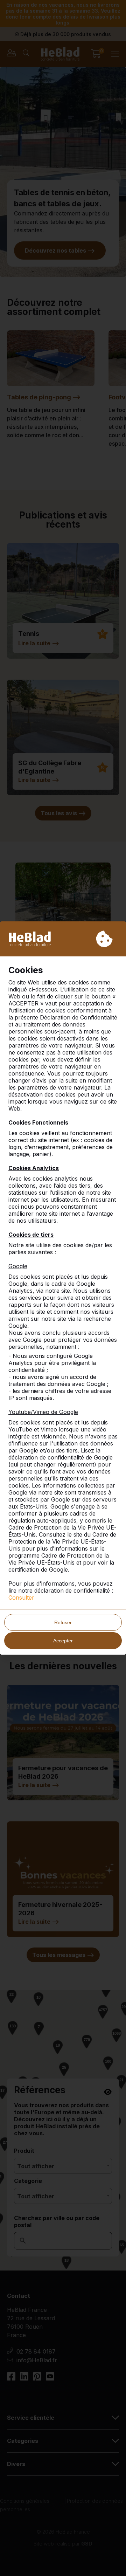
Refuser (63, 1622)
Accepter (63, 1641)
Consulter (21, 1598)
